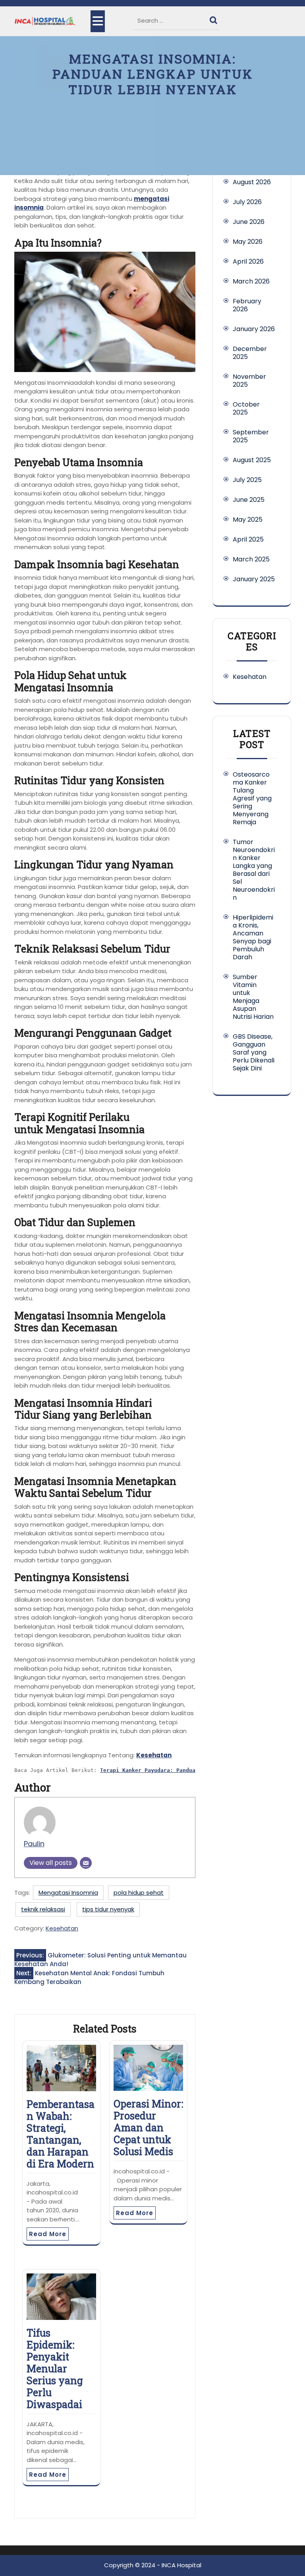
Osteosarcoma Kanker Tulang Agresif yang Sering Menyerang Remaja (252, 798)
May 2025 (248, 520)
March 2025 (251, 559)
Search (214, 18)
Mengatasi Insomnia (68, 1892)
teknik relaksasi (43, 1909)
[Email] (86, 1863)
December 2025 (250, 353)
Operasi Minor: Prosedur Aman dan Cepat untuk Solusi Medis (148, 2128)
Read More (48, 2234)
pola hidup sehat (139, 1892)
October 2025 (246, 408)
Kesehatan (154, 1755)
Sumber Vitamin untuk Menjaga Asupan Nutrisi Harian (253, 997)
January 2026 (254, 329)
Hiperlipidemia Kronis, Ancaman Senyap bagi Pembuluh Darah (253, 937)
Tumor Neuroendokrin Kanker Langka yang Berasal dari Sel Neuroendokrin (254, 870)
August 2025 (252, 460)
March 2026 (251, 281)
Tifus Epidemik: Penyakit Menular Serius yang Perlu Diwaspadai (55, 2369)
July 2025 (247, 480)
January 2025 (254, 579)
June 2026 (249, 222)
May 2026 (248, 242)
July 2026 (247, 202)
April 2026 (248, 261)
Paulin (34, 1844)
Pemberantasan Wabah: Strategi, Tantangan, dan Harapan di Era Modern (61, 2134)
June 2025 (249, 500)
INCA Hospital (181, 2565)
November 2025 (249, 381)
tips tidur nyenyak (108, 1909)
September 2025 (251, 436)
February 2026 (247, 305)
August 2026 (252, 182)
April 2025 (248, 539)
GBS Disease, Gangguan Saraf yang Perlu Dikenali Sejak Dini (254, 1052)
